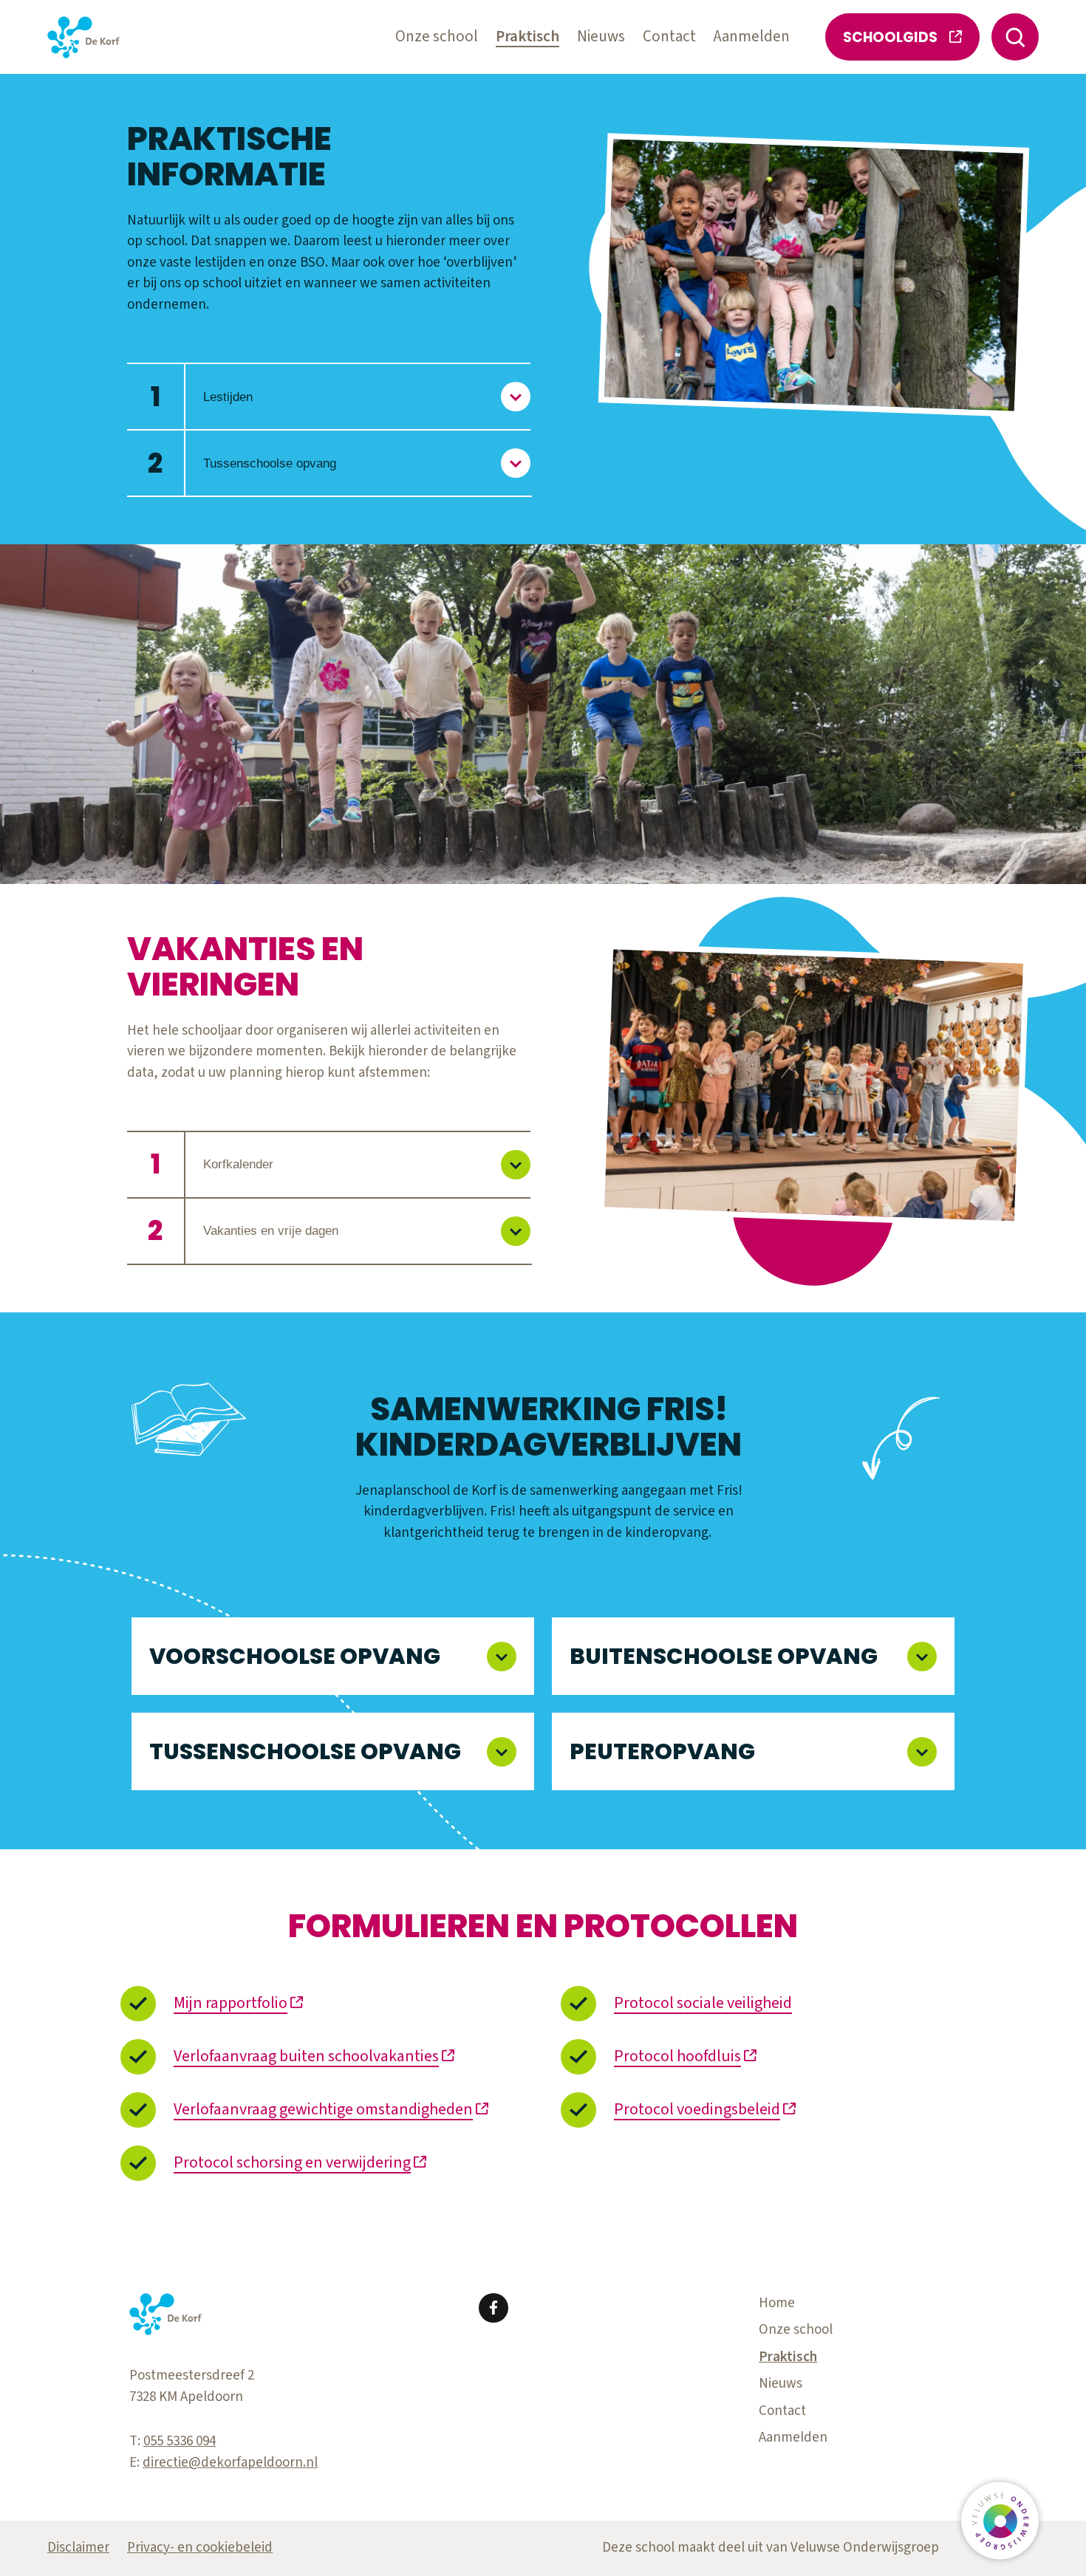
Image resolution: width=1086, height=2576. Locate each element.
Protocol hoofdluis (677, 2056)
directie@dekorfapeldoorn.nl (230, 2463)
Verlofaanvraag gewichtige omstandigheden (323, 2109)
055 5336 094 (180, 2441)
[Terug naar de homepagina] (83, 37)
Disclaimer (78, 2548)
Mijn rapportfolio (230, 2003)
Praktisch (527, 37)
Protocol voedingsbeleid (697, 2109)
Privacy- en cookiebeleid (200, 2548)
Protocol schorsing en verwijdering (292, 2162)
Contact (669, 37)
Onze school (437, 37)
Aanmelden (752, 37)
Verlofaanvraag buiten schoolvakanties (306, 2056)
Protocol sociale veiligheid (703, 2003)
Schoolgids (890, 37)
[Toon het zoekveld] (1015, 37)
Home (777, 2303)
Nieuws (601, 37)
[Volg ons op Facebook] (494, 2308)
